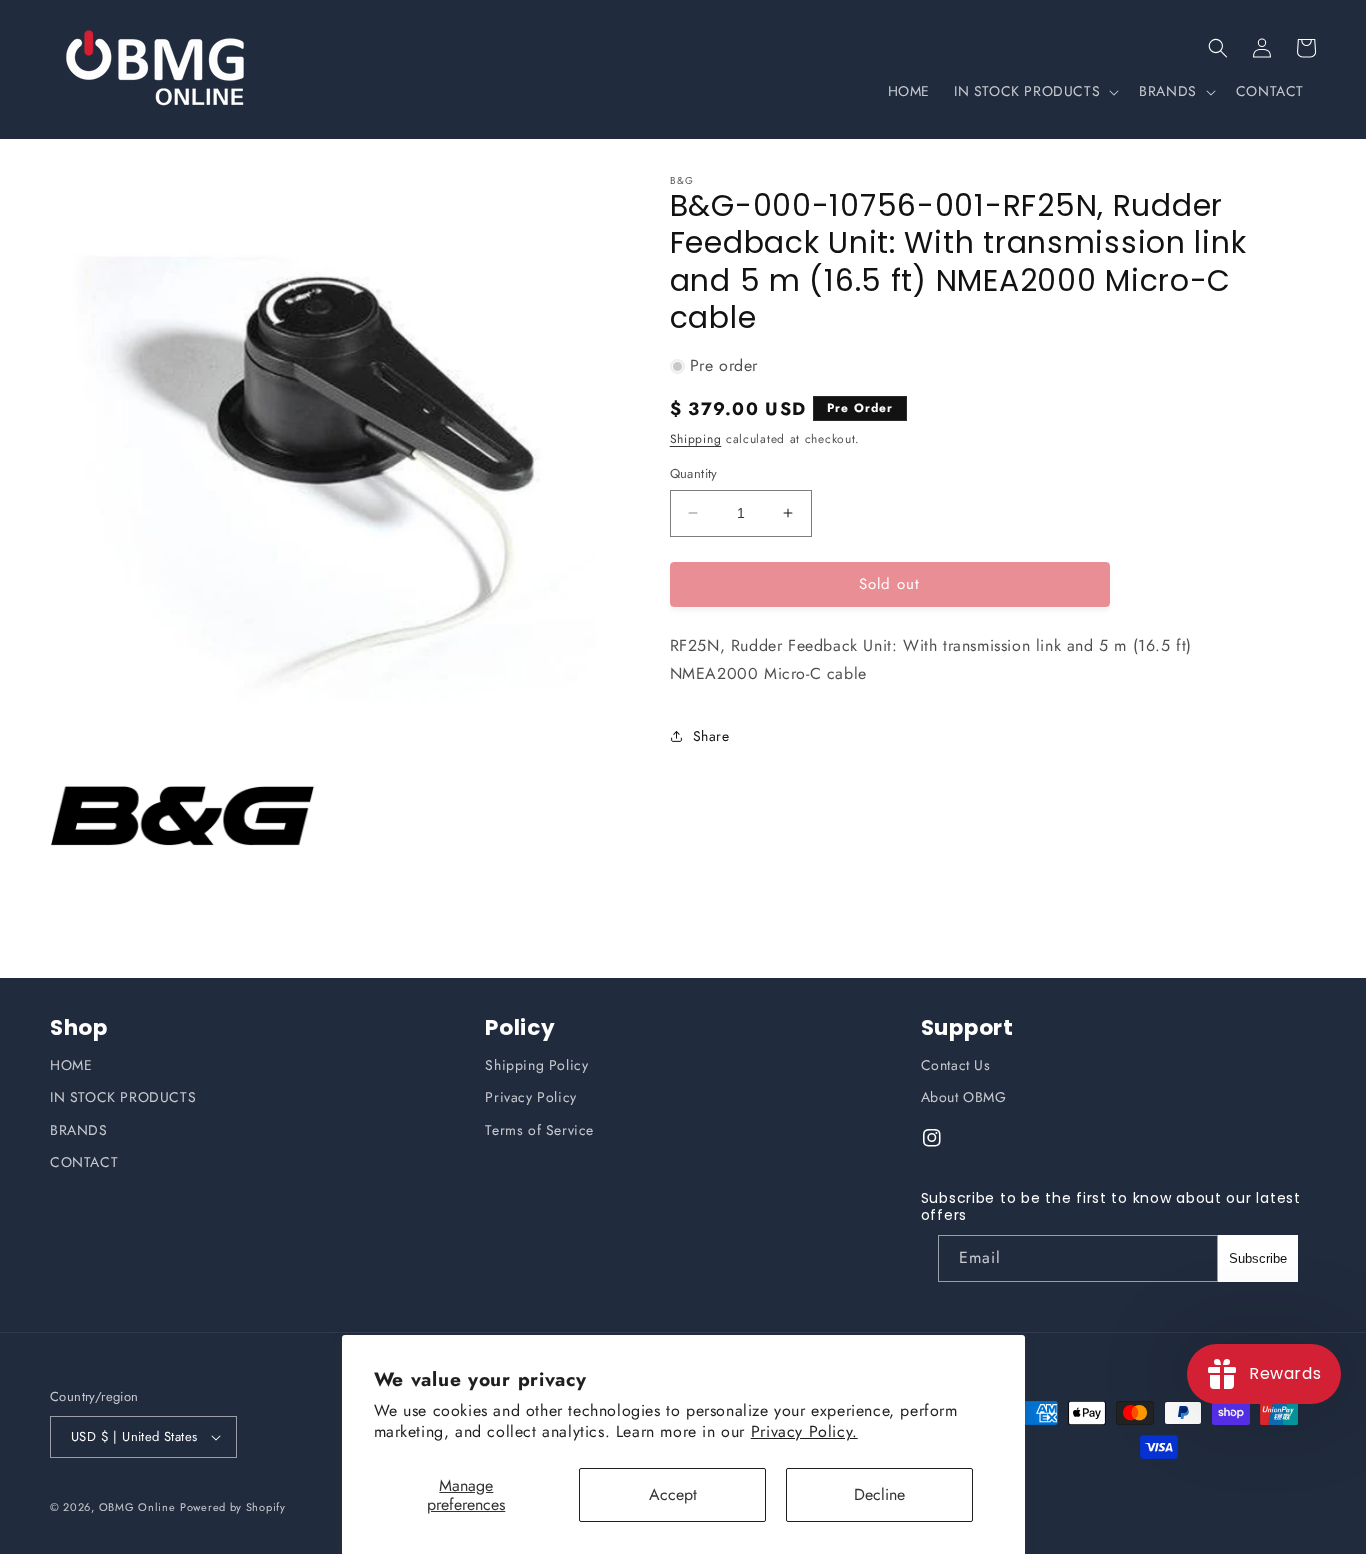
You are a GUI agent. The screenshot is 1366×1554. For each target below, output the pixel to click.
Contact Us (956, 1065)
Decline (879, 1494)
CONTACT (84, 1162)
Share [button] (711, 736)
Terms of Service (539, 1130)
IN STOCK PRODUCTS (123, 1097)
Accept (673, 1494)
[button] (1218, 48)
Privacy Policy (530, 1097)
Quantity (694, 473)
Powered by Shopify (233, 1507)
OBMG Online (137, 1507)
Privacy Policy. (804, 1431)
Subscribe (1258, 1258)
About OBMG (964, 1097)
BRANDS (79, 1130)
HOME (71, 1065)
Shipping (696, 439)
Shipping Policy (536, 1065)
